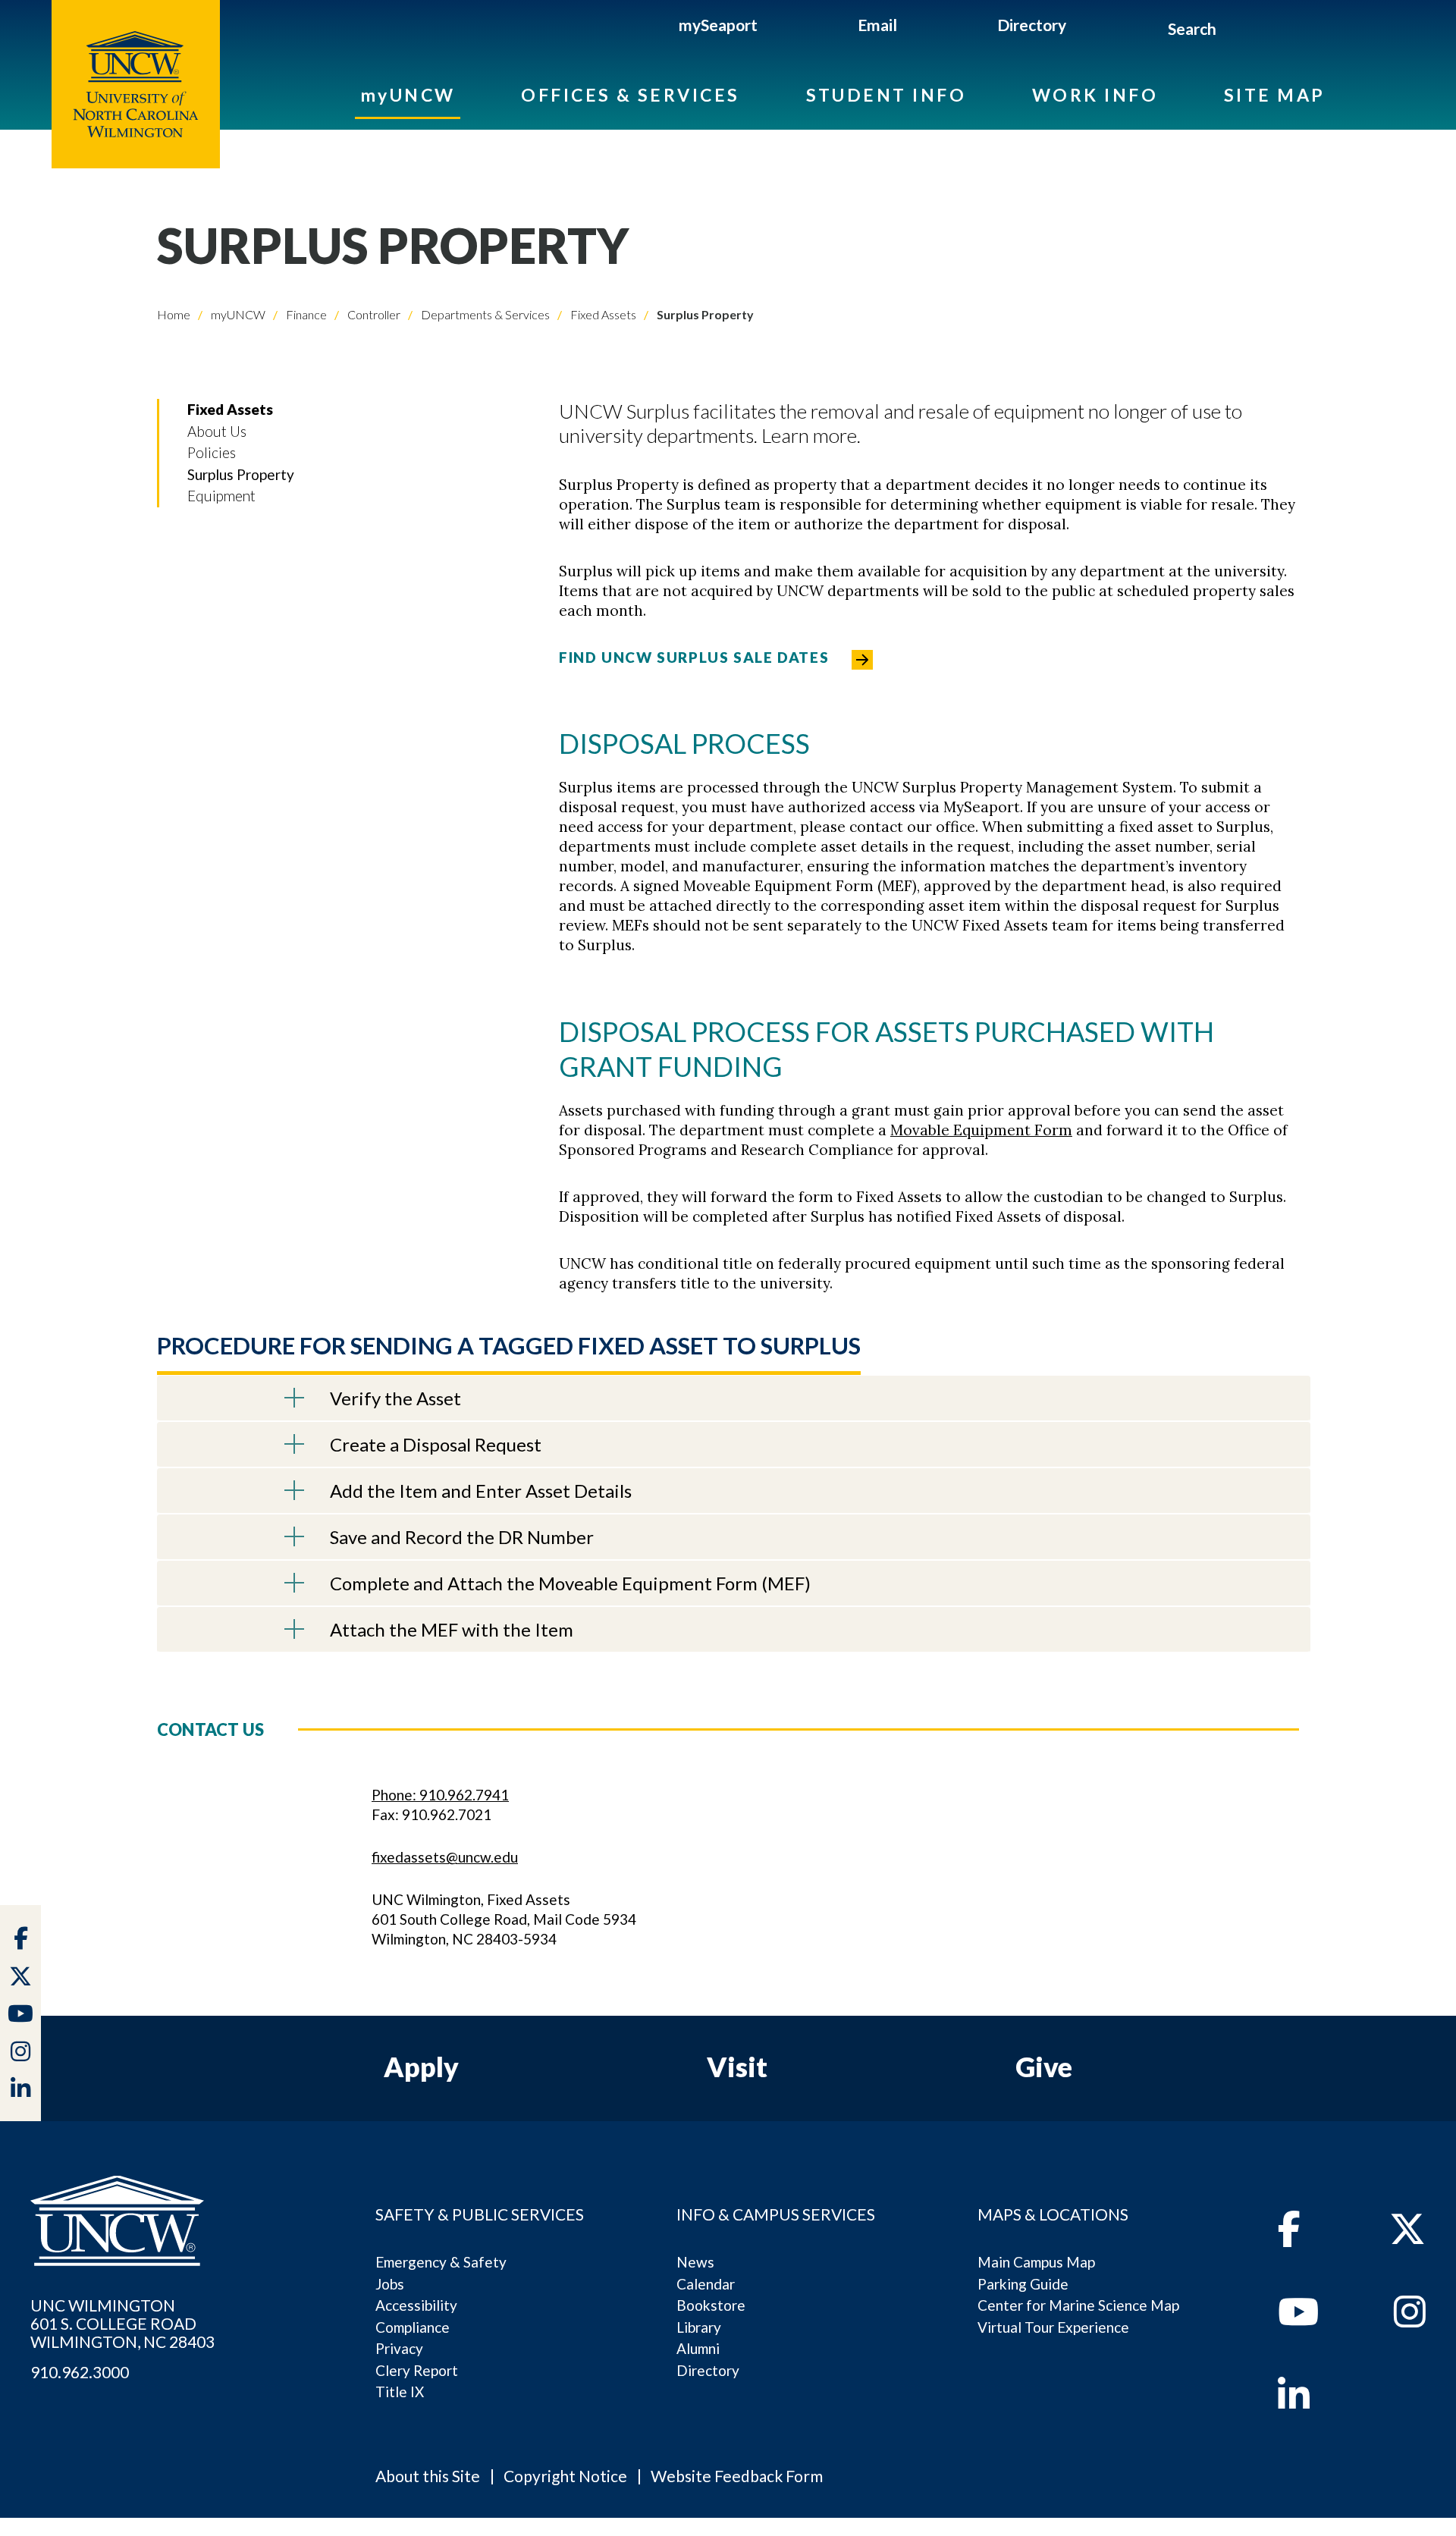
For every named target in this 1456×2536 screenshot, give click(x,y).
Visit (737, 2067)
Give (1044, 2067)
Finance (305, 314)
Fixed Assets (602, 314)
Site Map (1275, 95)
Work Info (1095, 95)
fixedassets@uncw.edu (445, 1857)
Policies (212, 452)
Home (174, 314)
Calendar (706, 2284)
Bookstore (711, 2305)
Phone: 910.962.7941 (440, 1795)
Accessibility (416, 2305)
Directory (1032, 25)
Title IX (400, 2392)
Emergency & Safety (441, 2262)
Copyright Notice (565, 2476)
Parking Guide (1023, 2284)
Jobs (390, 2284)
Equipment (221, 496)
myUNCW (408, 95)
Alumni (698, 2348)
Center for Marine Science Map (1078, 2305)
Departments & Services (484, 314)
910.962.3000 (80, 2372)
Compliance (413, 2327)
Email (877, 25)
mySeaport (718, 25)
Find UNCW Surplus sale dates (694, 657)
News (695, 2262)
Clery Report (417, 2370)
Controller (373, 314)
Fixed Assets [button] (230, 409)
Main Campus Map (1036, 2262)
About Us (217, 431)
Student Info (886, 95)
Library (699, 2327)
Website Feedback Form (737, 2476)
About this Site (428, 2476)
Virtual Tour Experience (1053, 2327)
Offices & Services (630, 95)
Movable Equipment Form (981, 1130)
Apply (421, 2067)
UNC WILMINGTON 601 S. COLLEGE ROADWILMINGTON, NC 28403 (122, 2324)
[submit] (1233, 31)
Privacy (399, 2348)
